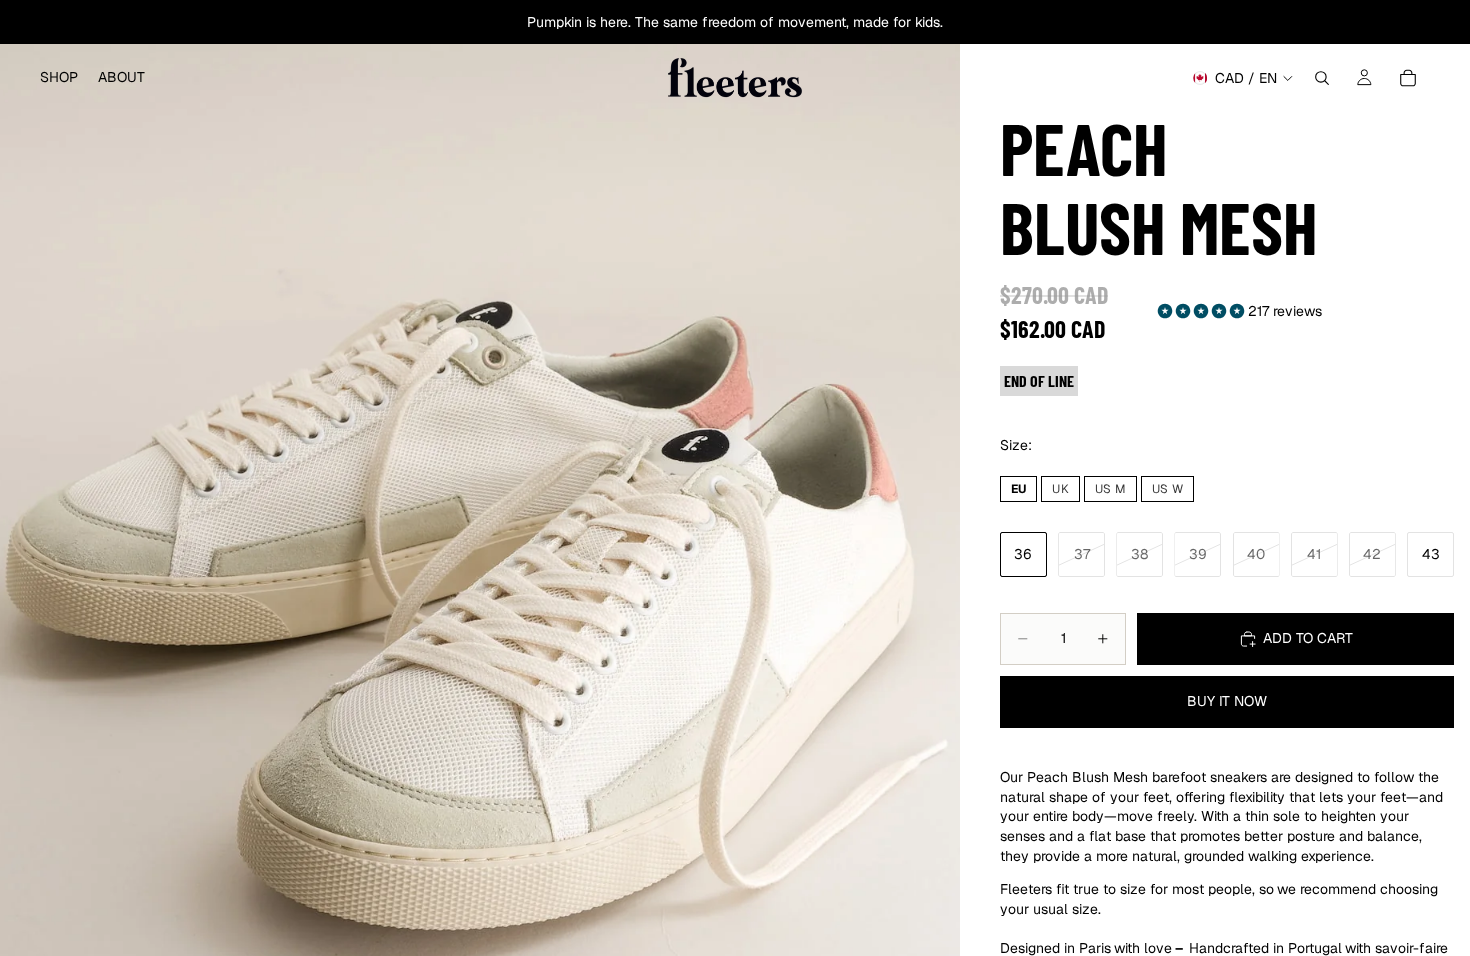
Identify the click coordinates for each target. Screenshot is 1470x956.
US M (1110, 489)
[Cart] (1408, 78)
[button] (1203, 311)
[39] (1197, 555)
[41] (1314, 555)
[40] (1256, 555)
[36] (1023, 555)
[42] (1372, 555)
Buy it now (1227, 701)
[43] (1430, 555)
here (614, 22)
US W (1167, 489)
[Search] (1322, 78)
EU (1018, 489)
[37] (1081, 555)
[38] (1139, 555)
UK (1060, 489)
